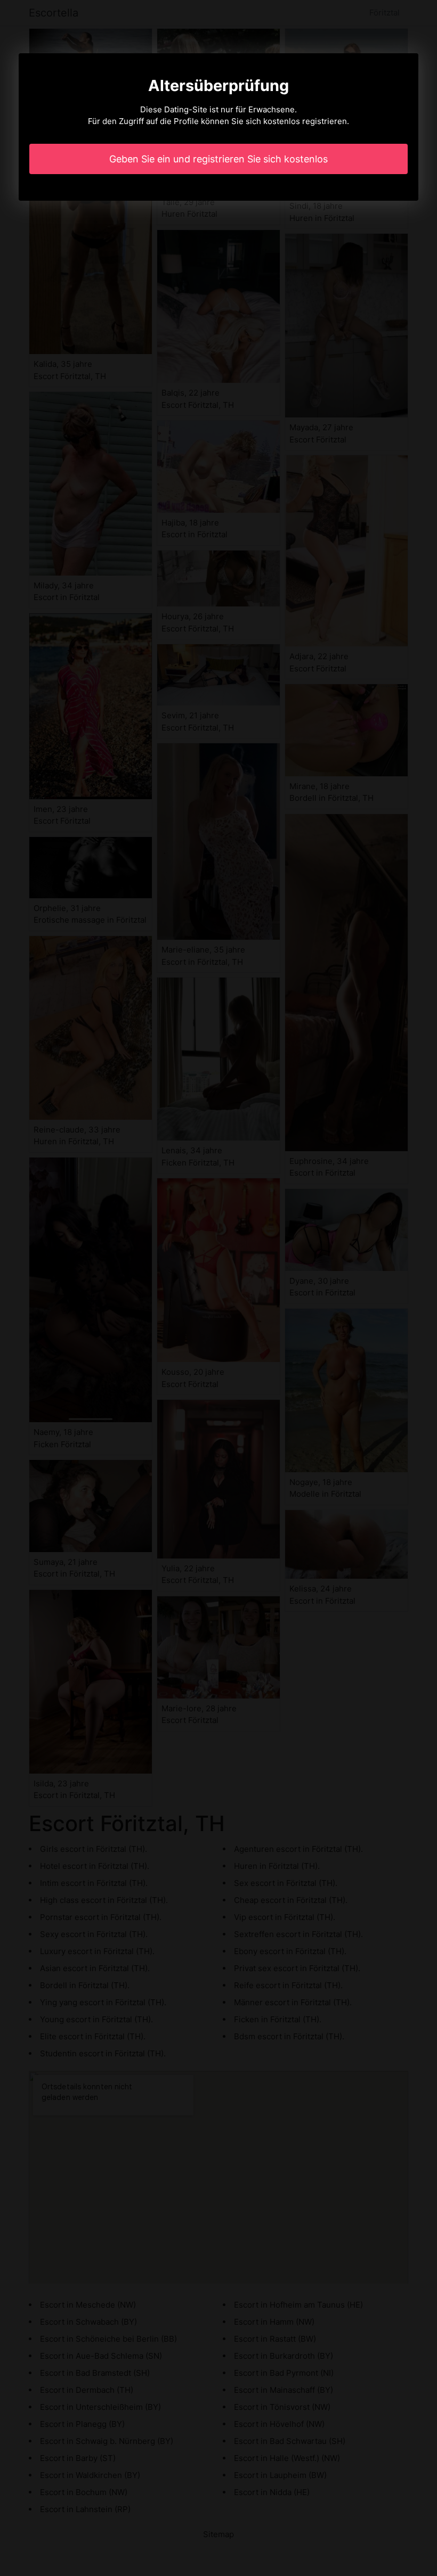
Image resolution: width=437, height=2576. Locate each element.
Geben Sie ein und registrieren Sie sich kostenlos (218, 159)
